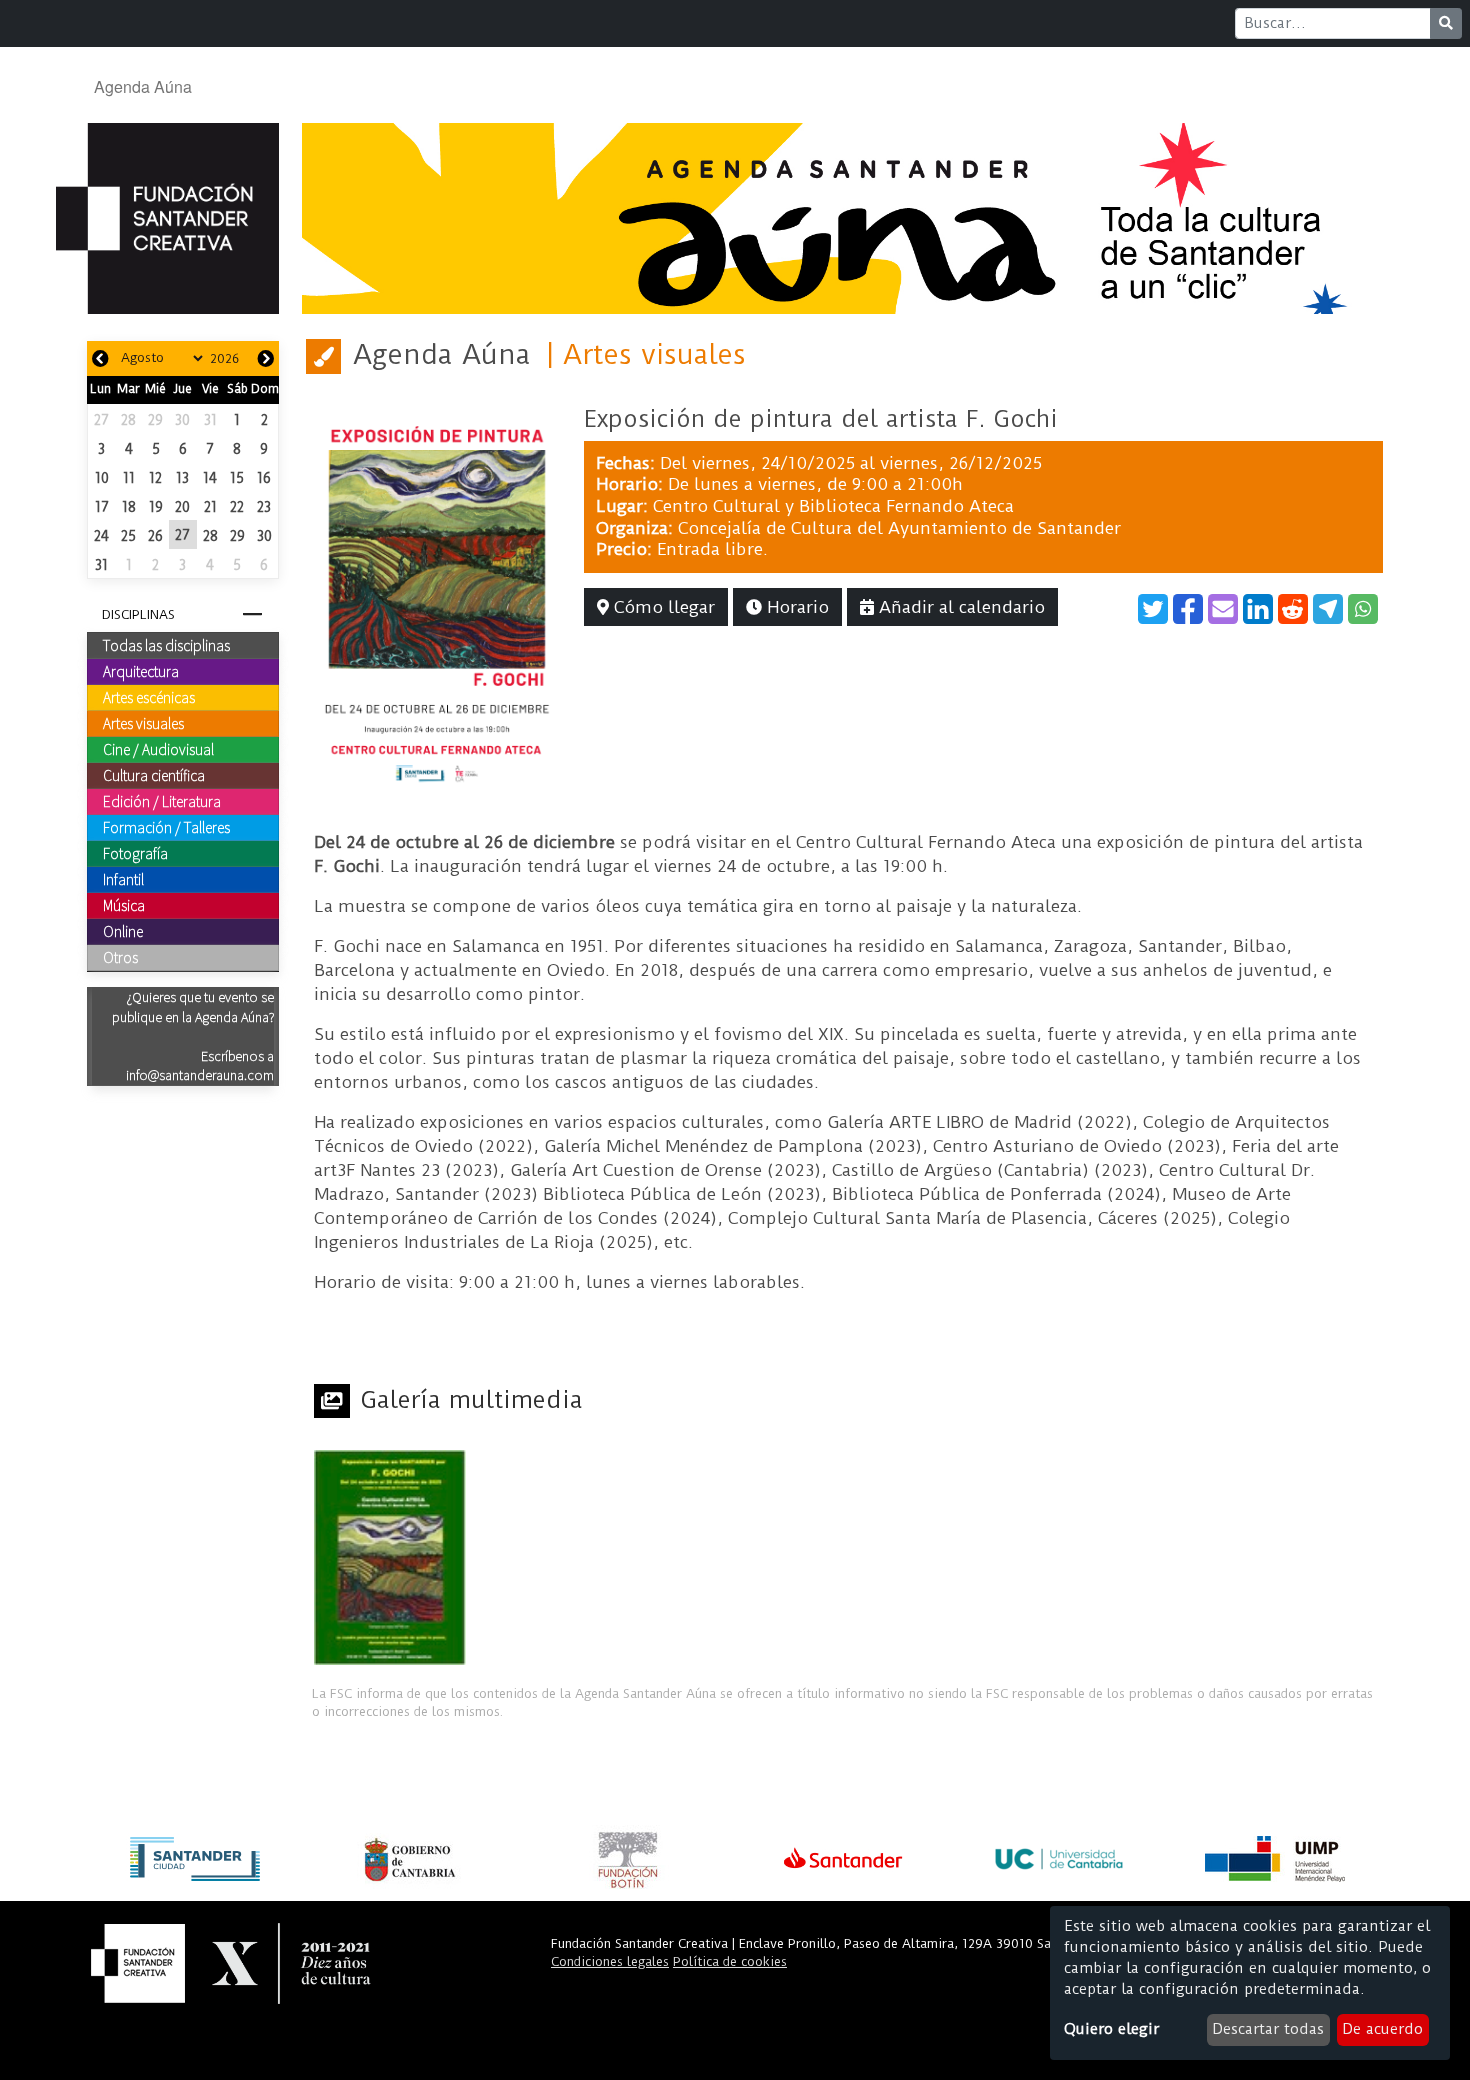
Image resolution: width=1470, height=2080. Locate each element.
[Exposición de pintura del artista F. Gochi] (437, 596)
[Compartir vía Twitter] (1153, 609)
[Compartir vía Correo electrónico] (1223, 609)
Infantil (123, 879)
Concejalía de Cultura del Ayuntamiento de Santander (899, 528)
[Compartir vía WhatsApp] (1363, 609)
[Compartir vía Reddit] (1293, 609)
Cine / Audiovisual (158, 749)
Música (124, 905)
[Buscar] (1446, 23)
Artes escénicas (149, 697)
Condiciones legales (610, 1961)
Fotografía (135, 853)
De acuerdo (1382, 2029)
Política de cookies (730, 1961)
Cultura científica (154, 775)
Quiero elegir (1111, 2029)
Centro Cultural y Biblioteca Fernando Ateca (833, 506)
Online (123, 931)
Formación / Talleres (166, 827)
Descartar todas (1268, 2029)
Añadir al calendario (959, 607)
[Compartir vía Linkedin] (1258, 609)
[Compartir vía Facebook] (1188, 609)
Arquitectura (141, 671)
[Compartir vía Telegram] (1328, 609)
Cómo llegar (662, 607)
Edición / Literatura (162, 801)
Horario (795, 607)
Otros (120, 957)
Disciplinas (138, 614)
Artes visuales (143, 723)
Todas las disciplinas (166, 645)
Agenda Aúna (143, 86)
